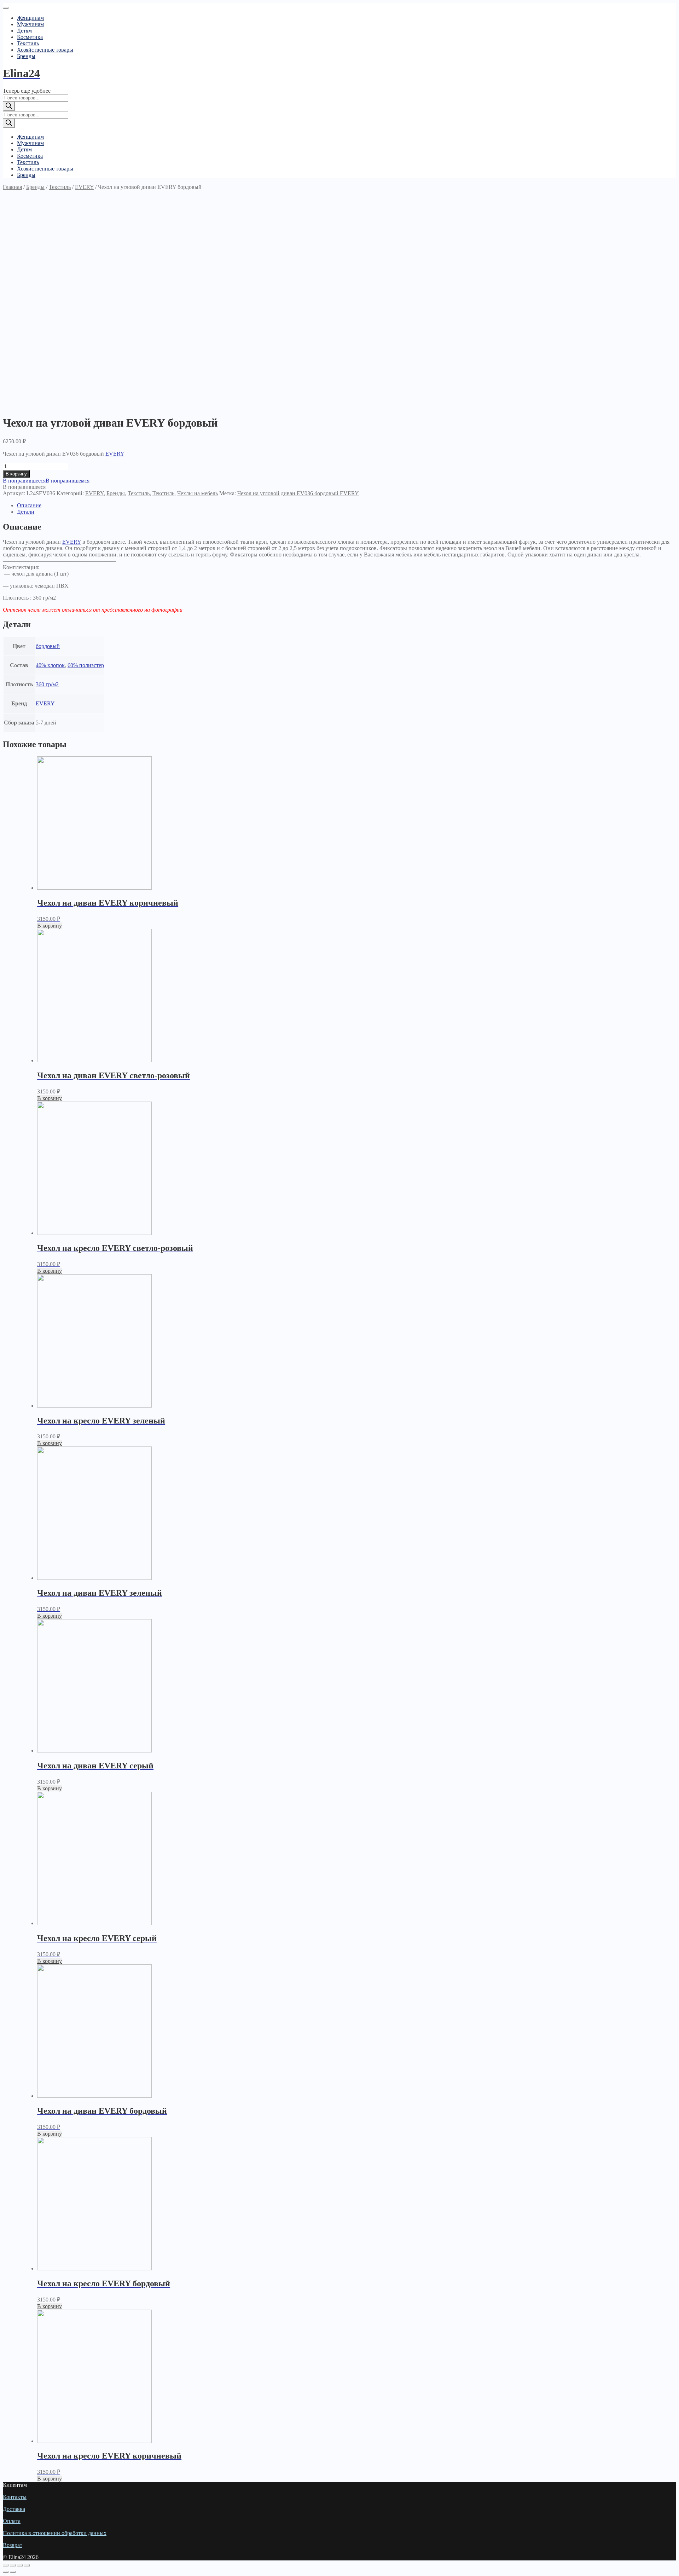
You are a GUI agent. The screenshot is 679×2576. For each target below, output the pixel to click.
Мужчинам (30, 24)
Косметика (30, 37)
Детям (24, 31)
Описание (29, 505)
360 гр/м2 (47, 684)
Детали (26, 512)
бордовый (48, 646)
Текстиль (28, 43)
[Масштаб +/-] (27, 2565)
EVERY (84, 187)
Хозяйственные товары (45, 50)
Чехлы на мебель (198, 493)
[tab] (347, 506)
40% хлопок (50, 665)
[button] (46, 481)
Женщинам (30, 18)
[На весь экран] (20, 2565)
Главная (12, 187)
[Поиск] (9, 106)
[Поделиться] (13, 2565)
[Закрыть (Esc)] (6, 2565)
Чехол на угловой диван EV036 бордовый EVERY (298, 493)
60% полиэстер (86, 665)
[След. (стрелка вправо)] (13, 2572)
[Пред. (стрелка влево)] (6, 2572)
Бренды (26, 56)
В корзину (16, 474)
